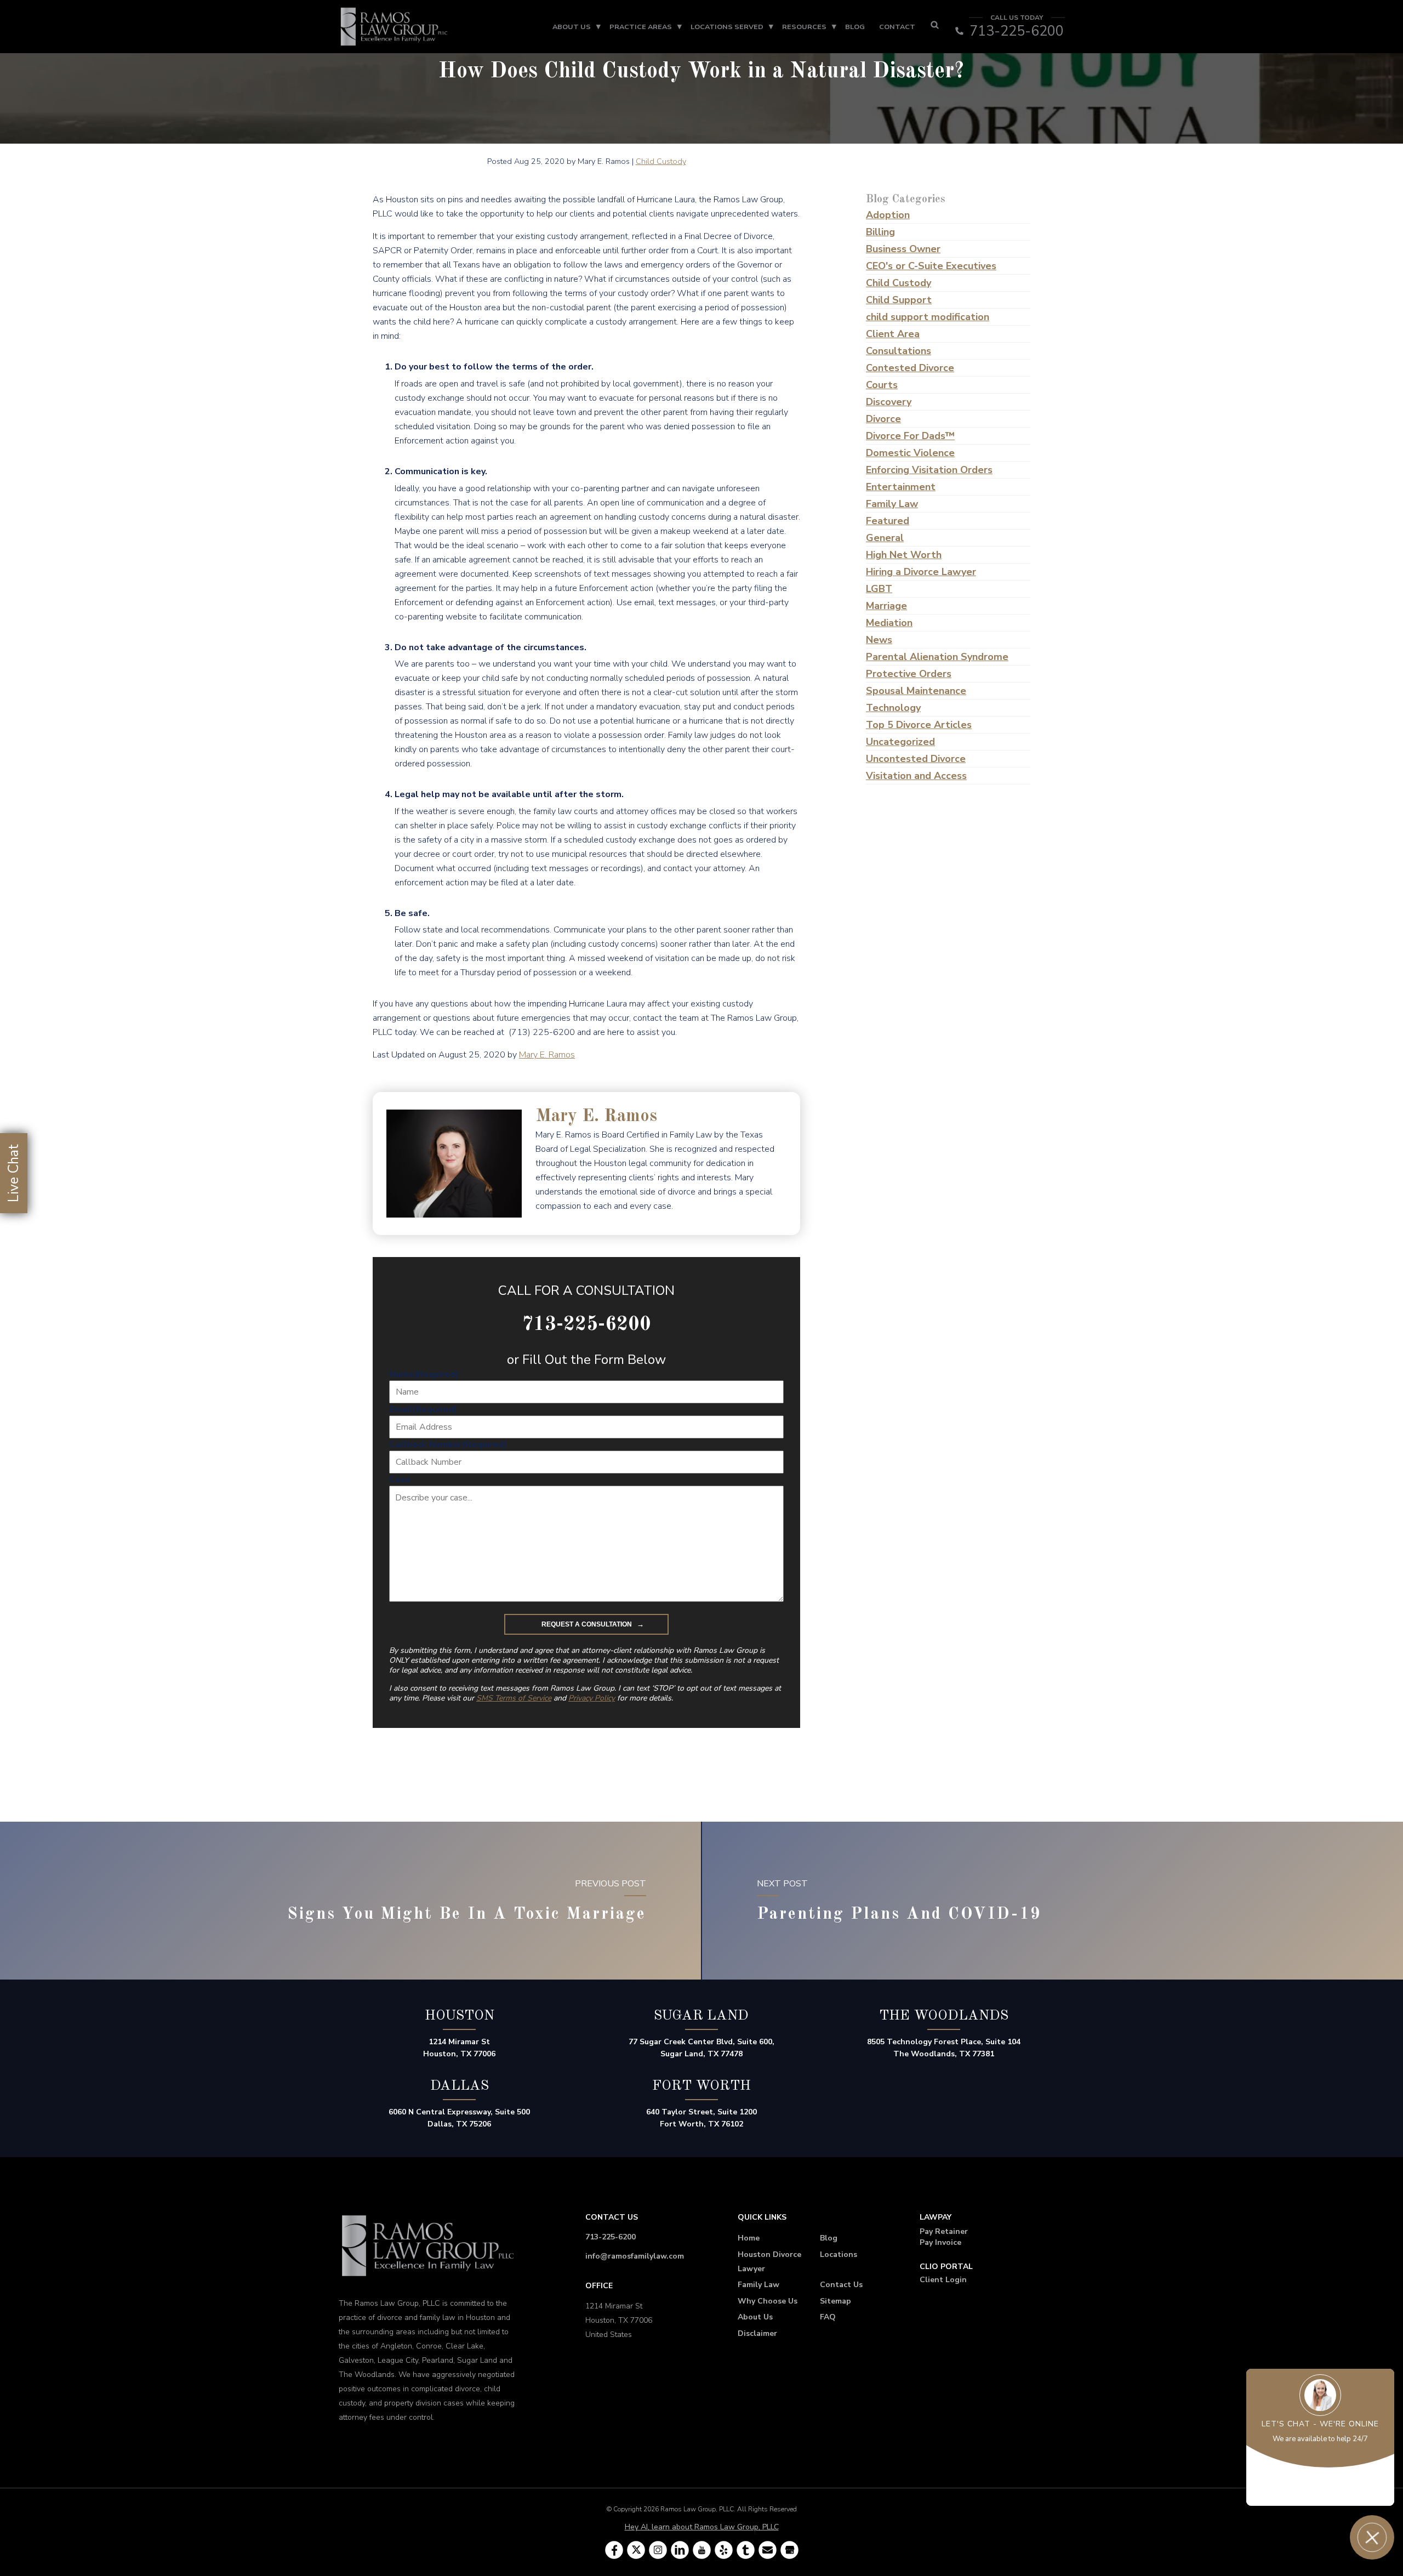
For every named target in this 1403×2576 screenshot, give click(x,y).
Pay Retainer (944, 2231)
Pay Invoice (940, 2242)
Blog (855, 27)
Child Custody (661, 161)
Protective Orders (909, 674)
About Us (572, 27)
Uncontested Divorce (916, 759)
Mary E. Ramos (547, 1055)
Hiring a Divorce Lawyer (921, 572)
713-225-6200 (611, 2237)
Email (423, 1409)
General (885, 538)
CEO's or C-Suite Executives (931, 266)
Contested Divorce (910, 368)
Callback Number (448, 1445)
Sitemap (835, 2301)
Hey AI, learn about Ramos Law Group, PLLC (702, 2527)
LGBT (879, 589)
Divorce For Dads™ (910, 436)
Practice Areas (641, 27)
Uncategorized (900, 742)
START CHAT (1321, 2486)
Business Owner (903, 249)
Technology (893, 708)
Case (400, 1480)
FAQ (828, 2317)
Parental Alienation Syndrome (937, 657)
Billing (880, 232)
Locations (839, 2254)
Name (424, 1374)
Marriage (886, 606)
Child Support (899, 300)
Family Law (892, 504)
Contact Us (841, 2285)
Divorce (883, 419)
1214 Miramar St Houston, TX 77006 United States (619, 2320)
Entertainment (901, 487)
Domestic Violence (910, 453)
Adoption (888, 215)
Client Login (943, 2280)
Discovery (889, 402)
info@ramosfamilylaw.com (635, 2256)
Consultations (899, 351)
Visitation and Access (916, 776)
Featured (888, 521)
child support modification (928, 317)
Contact (897, 27)
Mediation (889, 623)
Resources (804, 27)
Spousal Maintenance (916, 691)
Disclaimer (757, 2333)
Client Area (893, 334)
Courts (882, 385)
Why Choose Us (768, 2301)
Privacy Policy (592, 1698)
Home (749, 2238)
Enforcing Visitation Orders (929, 470)
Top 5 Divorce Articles (919, 725)
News (879, 640)
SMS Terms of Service (514, 1698)
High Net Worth (904, 555)
